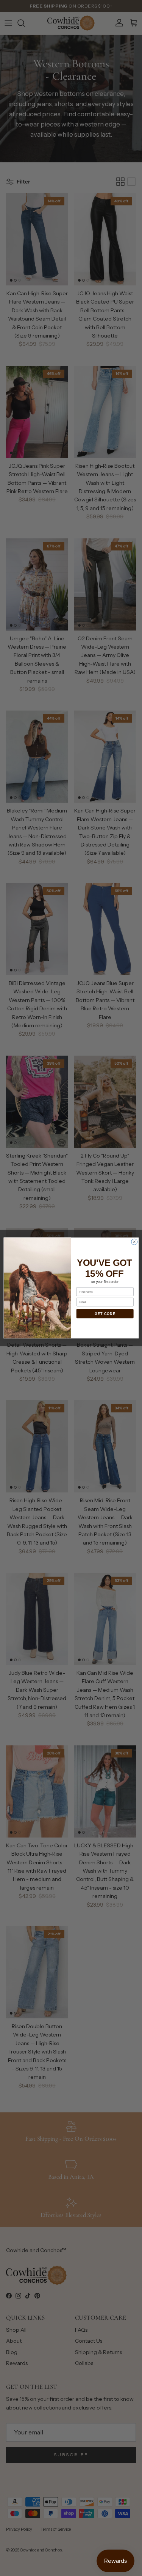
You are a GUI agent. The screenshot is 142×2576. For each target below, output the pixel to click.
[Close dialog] (134, 1242)
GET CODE (105, 1314)
